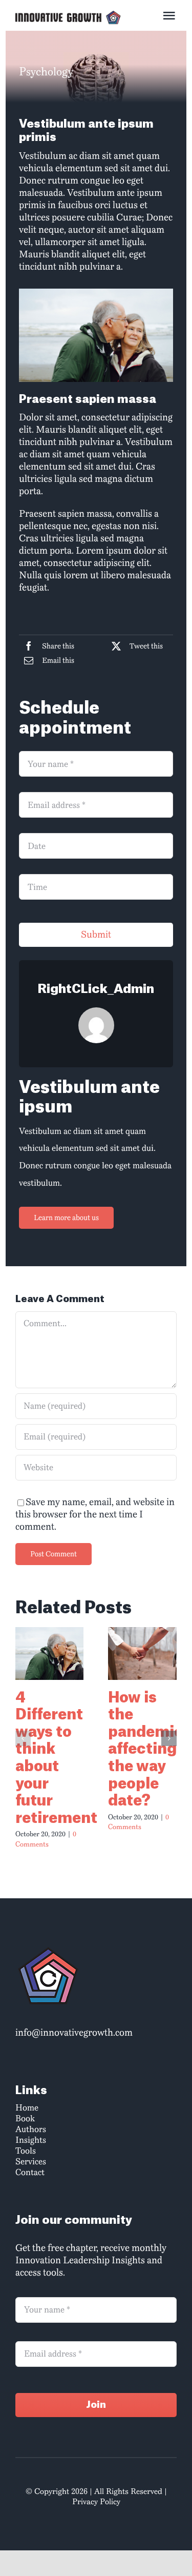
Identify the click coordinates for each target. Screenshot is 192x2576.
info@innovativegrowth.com (74, 2033)
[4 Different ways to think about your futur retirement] (50, 1653)
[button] (23, 1738)
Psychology (46, 72)
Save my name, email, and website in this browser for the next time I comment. (95, 1514)
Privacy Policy (96, 2502)
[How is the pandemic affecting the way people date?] (142, 1653)
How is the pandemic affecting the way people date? (146, 1750)
